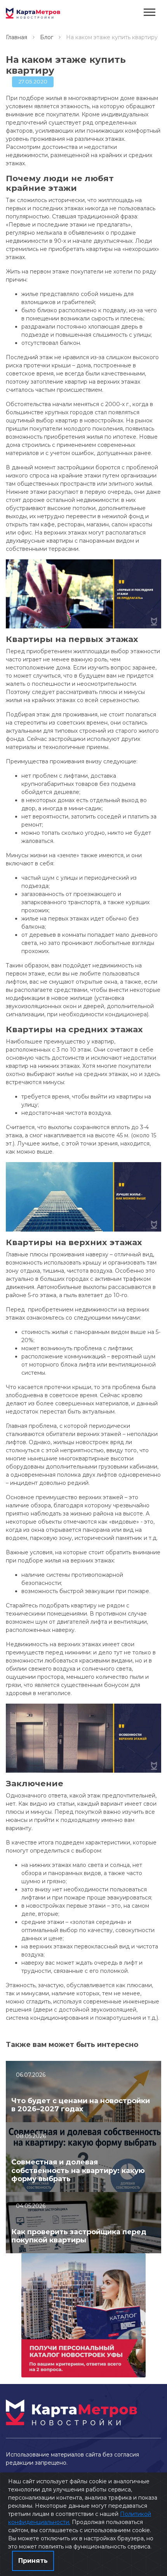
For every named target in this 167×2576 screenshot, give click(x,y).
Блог (47, 37)
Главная (17, 37)
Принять (33, 2561)
